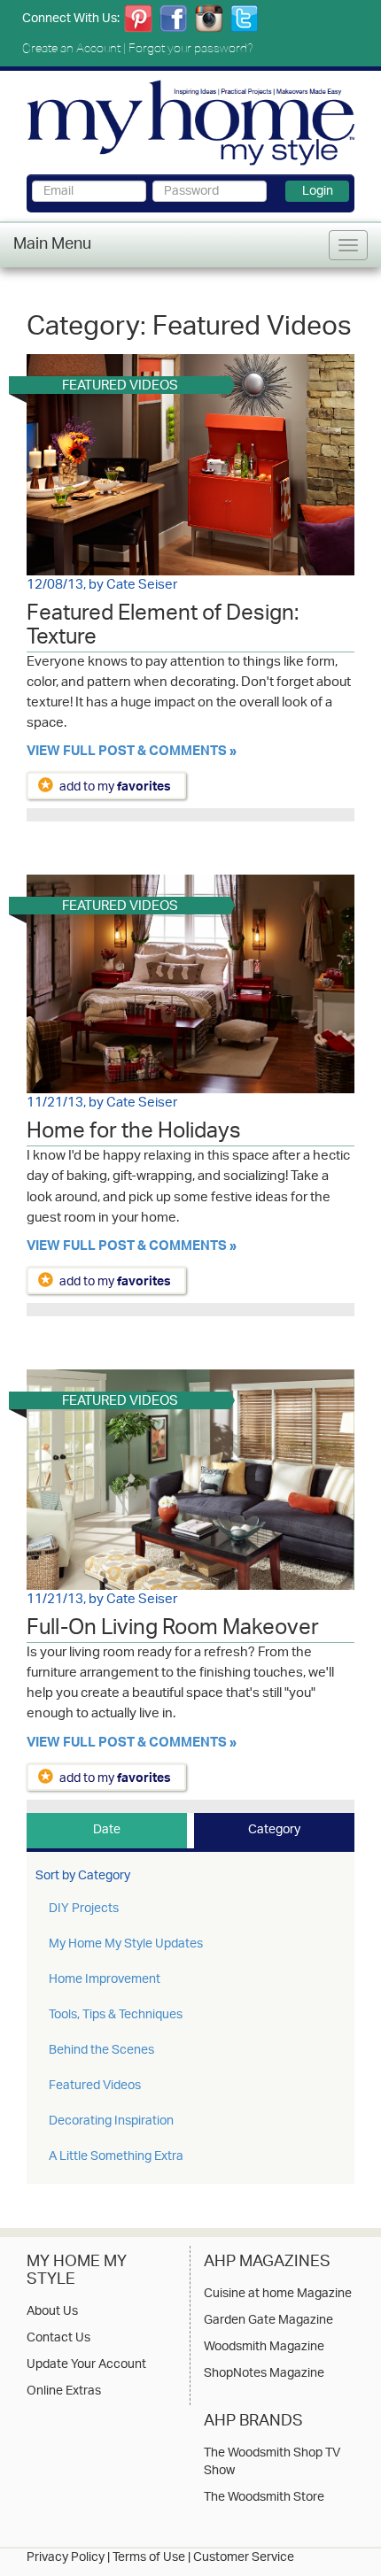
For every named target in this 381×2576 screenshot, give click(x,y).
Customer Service (244, 2558)
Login (318, 191)
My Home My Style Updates (126, 1944)
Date (107, 1830)
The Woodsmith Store (264, 2498)
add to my (115, 787)
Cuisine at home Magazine (278, 2294)
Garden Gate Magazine (268, 2321)
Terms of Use (149, 2558)
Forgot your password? (191, 48)
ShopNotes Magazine (264, 2374)
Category (274, 1830)
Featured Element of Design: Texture (163, 628)
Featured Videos (95, 2086)
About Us (52, 2312)
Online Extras (64, 2392)
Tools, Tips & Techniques (116, 2015)
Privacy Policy (66, 2558)
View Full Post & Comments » (132, 753)
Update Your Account (86, 2365)
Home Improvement (105, 1980)
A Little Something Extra (116, 2157)
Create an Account (71, 48)
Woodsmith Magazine (264, 2348)
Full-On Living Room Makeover (173, 1631)
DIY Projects (84, 1909)
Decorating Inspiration (111, 2121)
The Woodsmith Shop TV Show (272, 2463)
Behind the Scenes (101, 2051)
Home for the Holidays (134, 1134)
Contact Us (58, 2339)
